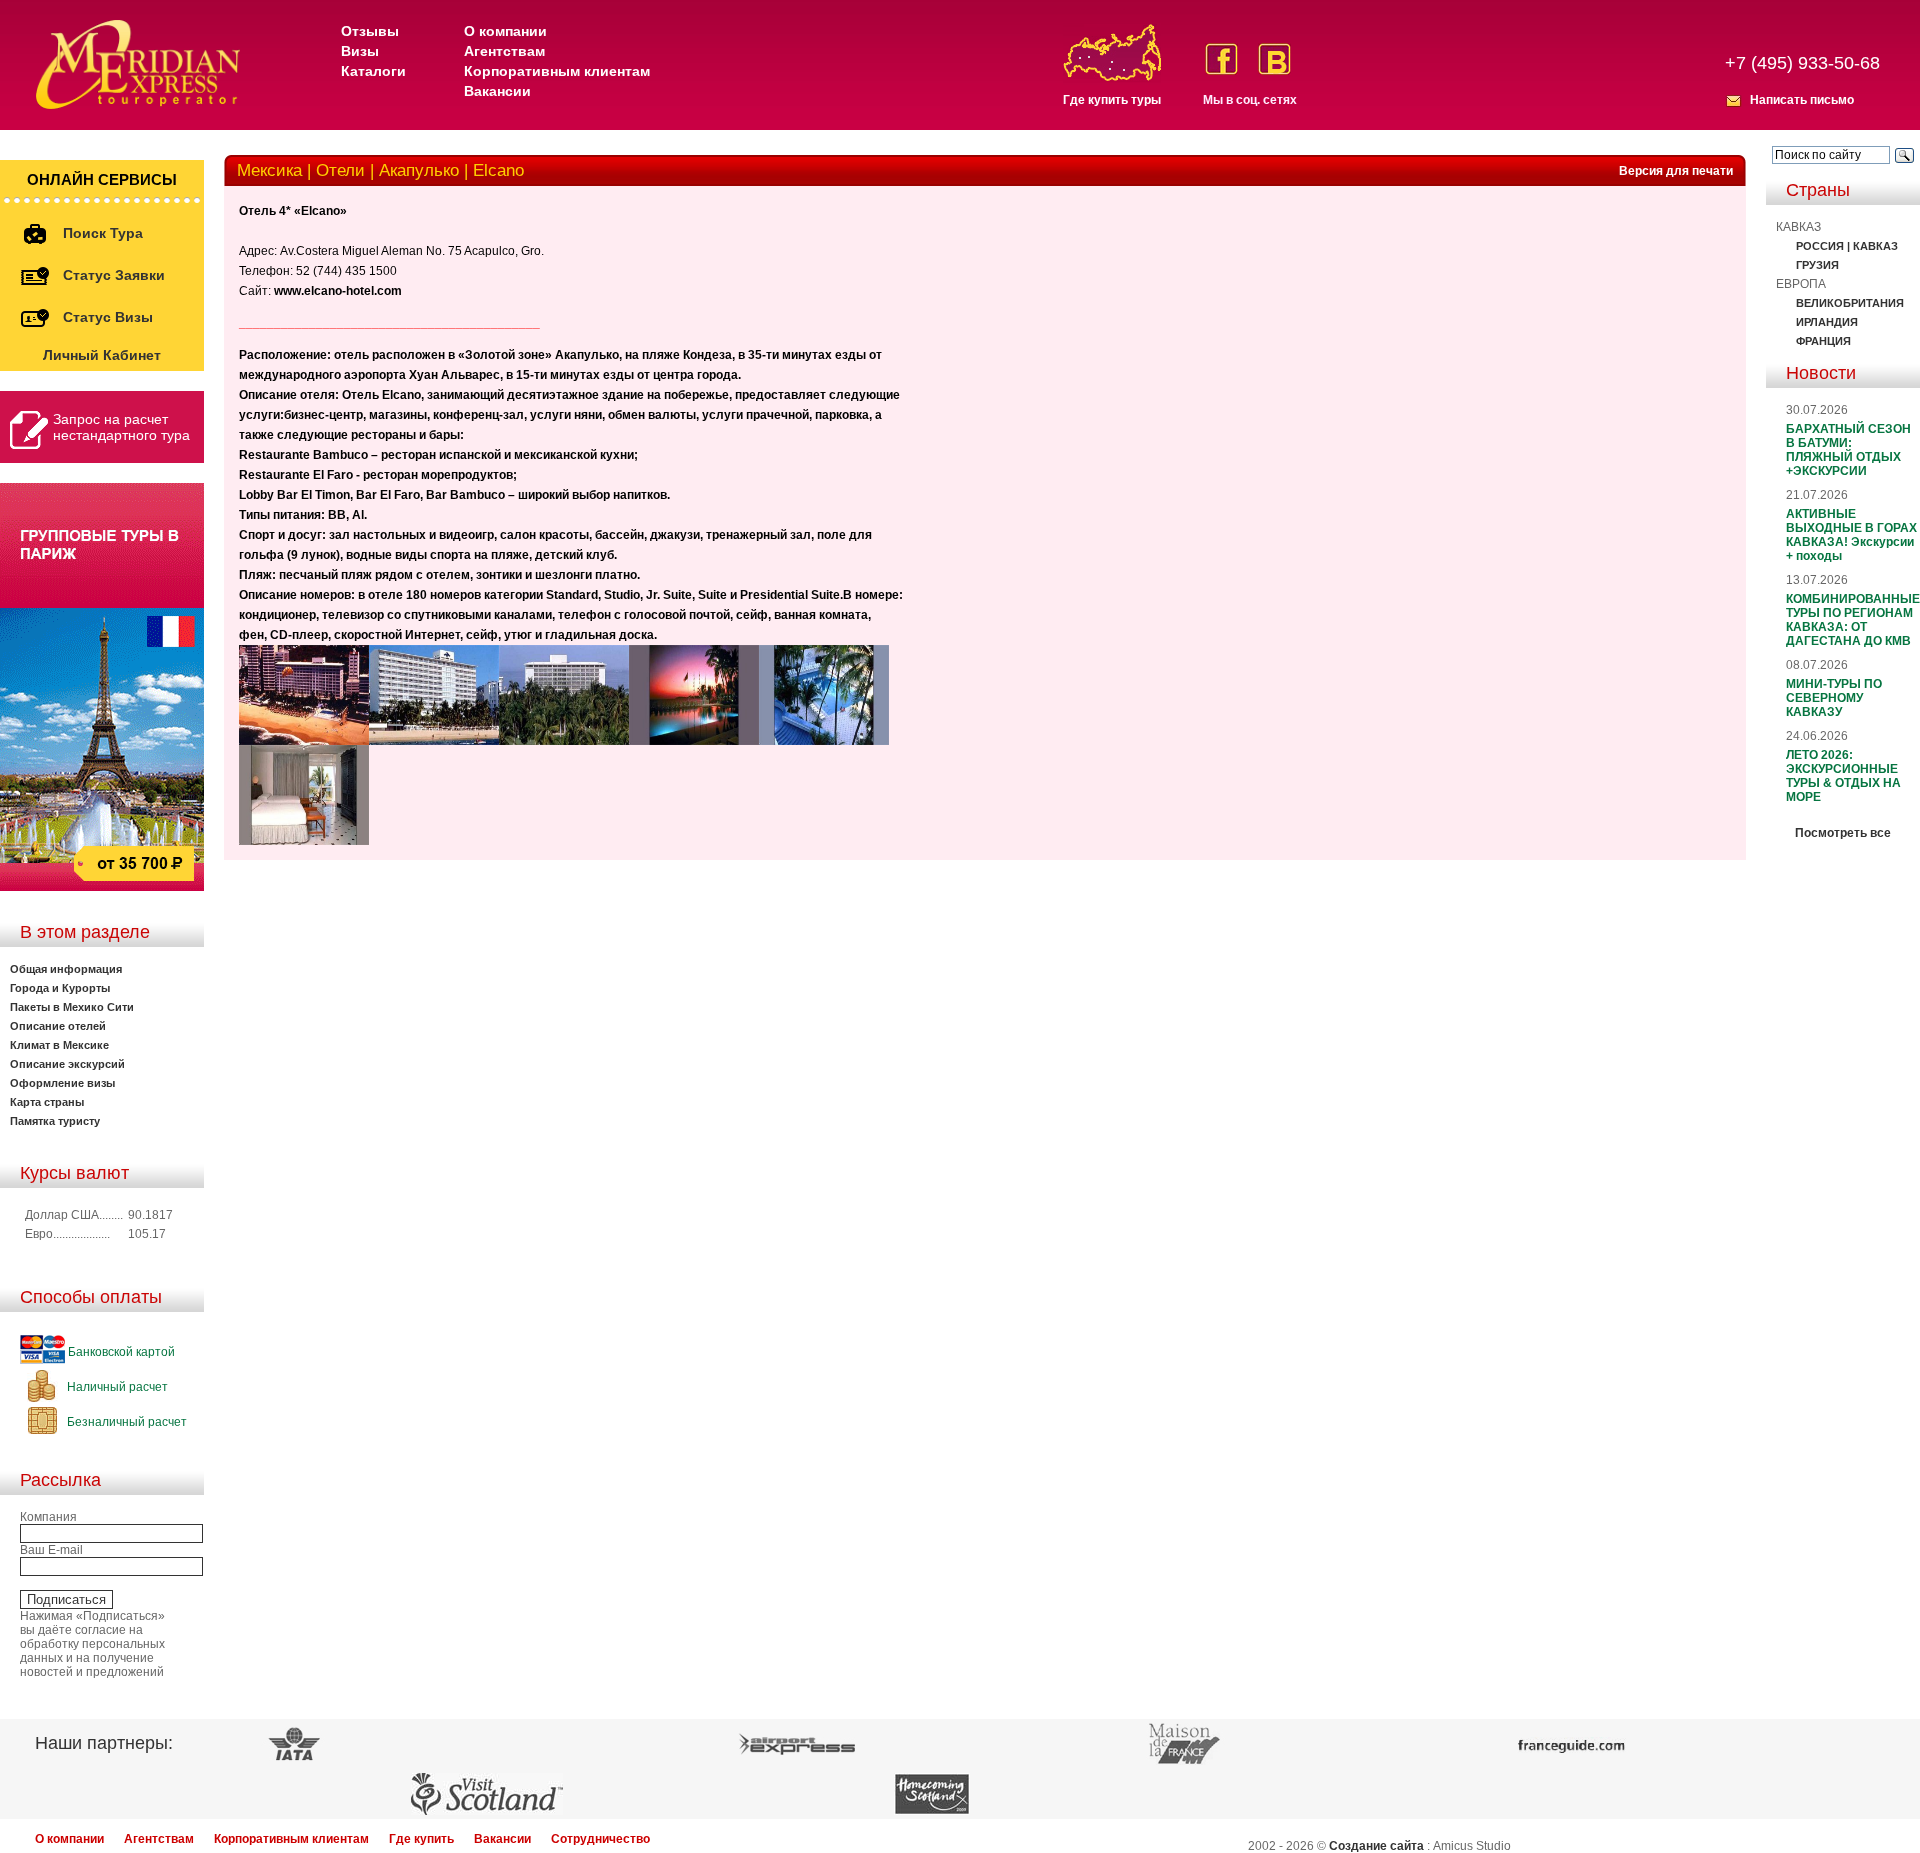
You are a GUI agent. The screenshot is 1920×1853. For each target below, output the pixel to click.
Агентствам (504, 51)
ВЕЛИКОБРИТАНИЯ (1850, 303)
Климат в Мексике (59, 1045)
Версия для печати (1676, 171)
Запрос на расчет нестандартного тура (121, 427)
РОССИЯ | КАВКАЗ (1847, 246)
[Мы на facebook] (1221, 59)
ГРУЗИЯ (1817, 265)
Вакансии (497, 91)
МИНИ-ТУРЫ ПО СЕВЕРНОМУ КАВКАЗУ (1834, 698)
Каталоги (373, 71)
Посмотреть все (1843, 833)
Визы (360, 51)
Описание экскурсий (67, 1064)
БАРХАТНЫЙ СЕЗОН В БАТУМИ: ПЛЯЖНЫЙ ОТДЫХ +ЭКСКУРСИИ (1848, 450)
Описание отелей (58, 1026)
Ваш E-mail (51, 1550)
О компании (505, 31)
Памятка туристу (55, 1121)
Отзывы (370, 31)
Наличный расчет (116, 1387)
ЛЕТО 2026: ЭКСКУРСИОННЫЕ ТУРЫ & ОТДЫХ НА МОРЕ (1843, 776)
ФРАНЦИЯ (1823, 341)
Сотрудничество (600, 1839)
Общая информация (66, 969)
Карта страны (47, 1102)
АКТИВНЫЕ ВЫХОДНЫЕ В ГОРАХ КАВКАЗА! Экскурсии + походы (1851, 535)
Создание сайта (1376, 1846)
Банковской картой (120, 1352)
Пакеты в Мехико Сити (72, 1007)
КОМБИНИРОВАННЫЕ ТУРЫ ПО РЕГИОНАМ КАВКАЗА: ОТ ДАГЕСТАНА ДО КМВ (1853, 620)
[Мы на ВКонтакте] (1274, 59)
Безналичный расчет (125, 1422)
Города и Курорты (60, 988)
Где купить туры (1112, 100)
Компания (48, 1517)
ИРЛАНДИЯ (1827, 322)
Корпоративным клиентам (557, 71)
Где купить (421, 1839)
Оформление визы (62, 1083)
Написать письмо (1802, 100)
